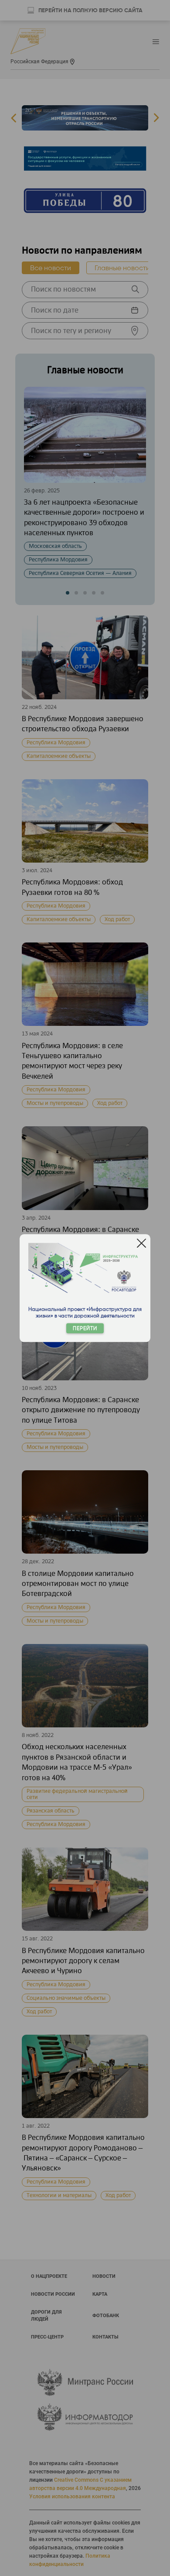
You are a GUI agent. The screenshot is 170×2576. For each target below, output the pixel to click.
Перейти (85, 1328)
